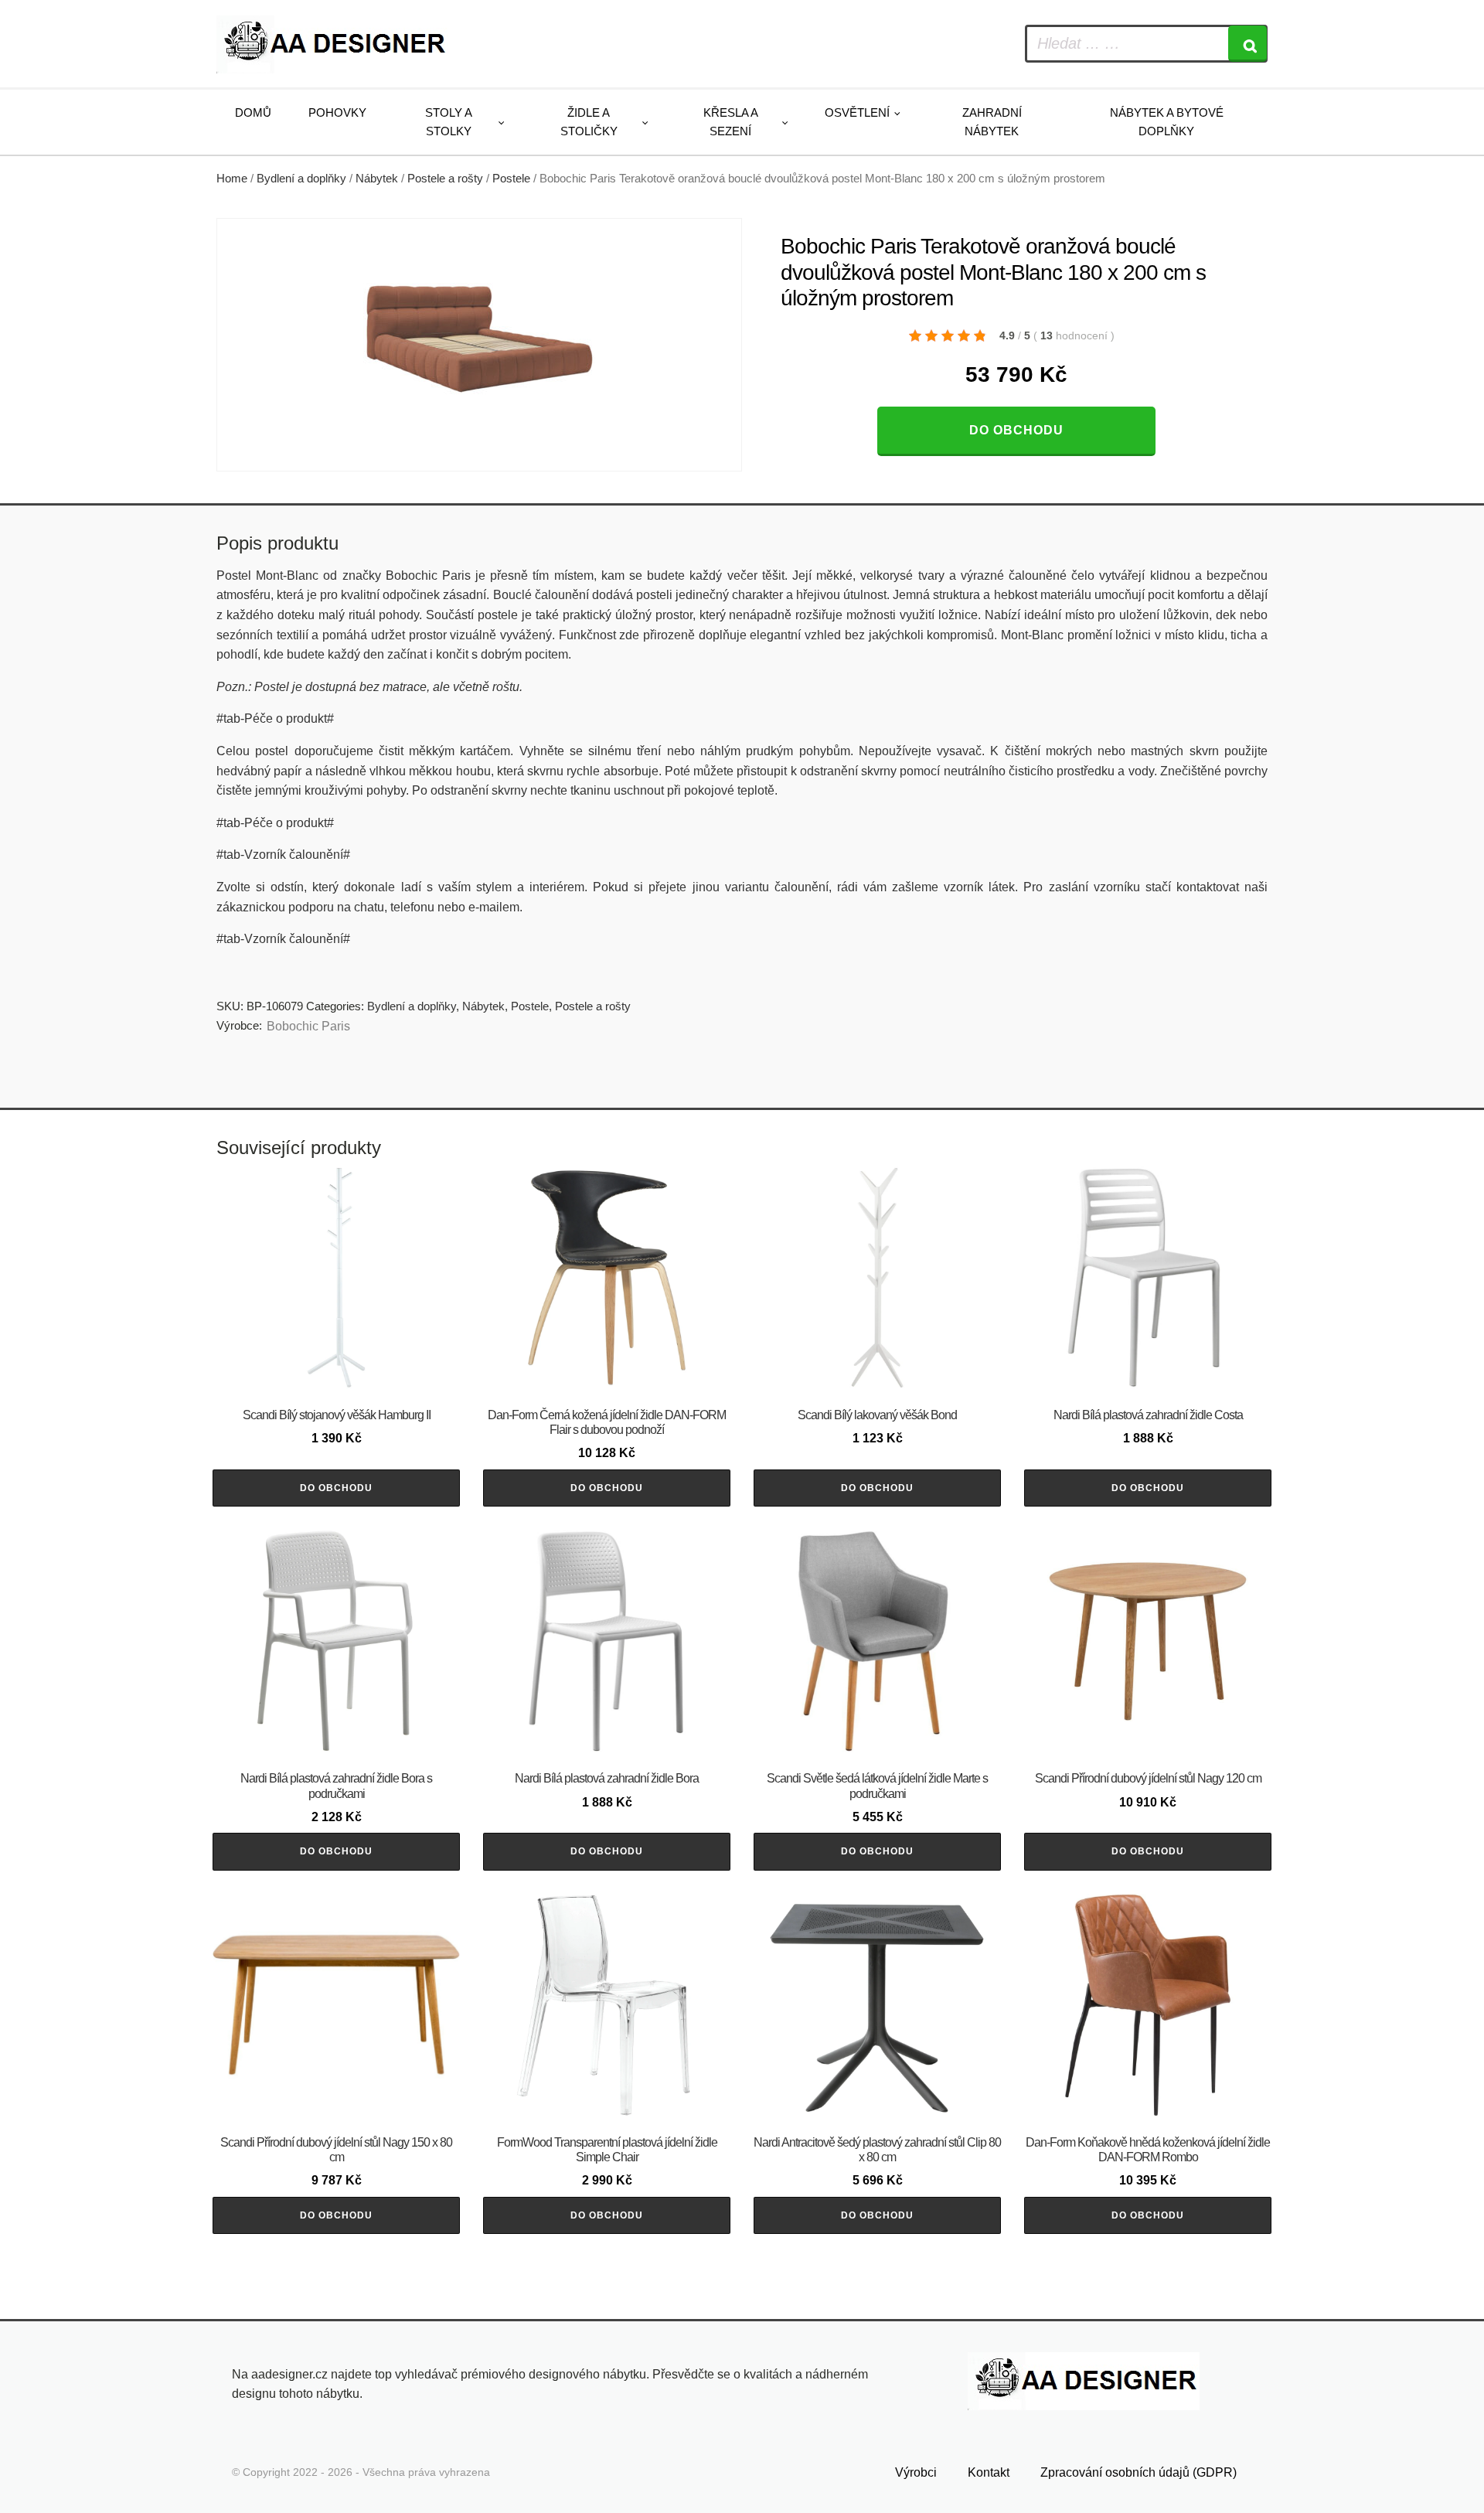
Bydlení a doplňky (301, 179)
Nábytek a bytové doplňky (1167, 122)
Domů (253, 112)
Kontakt (989, 2472)
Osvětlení (857, 112)
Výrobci (916, 2472)
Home (232, 179)
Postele (511, 179)
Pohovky (337, 112)
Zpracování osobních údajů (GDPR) (1139, 2472)
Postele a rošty (445, 179)
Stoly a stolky (449, 122)
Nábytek (377, 179)
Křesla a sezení (731, 122)
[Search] (1247, 44)
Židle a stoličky (589, 122)
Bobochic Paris (308, 1026)
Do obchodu (1016, 430)
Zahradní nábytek (992, 122)
